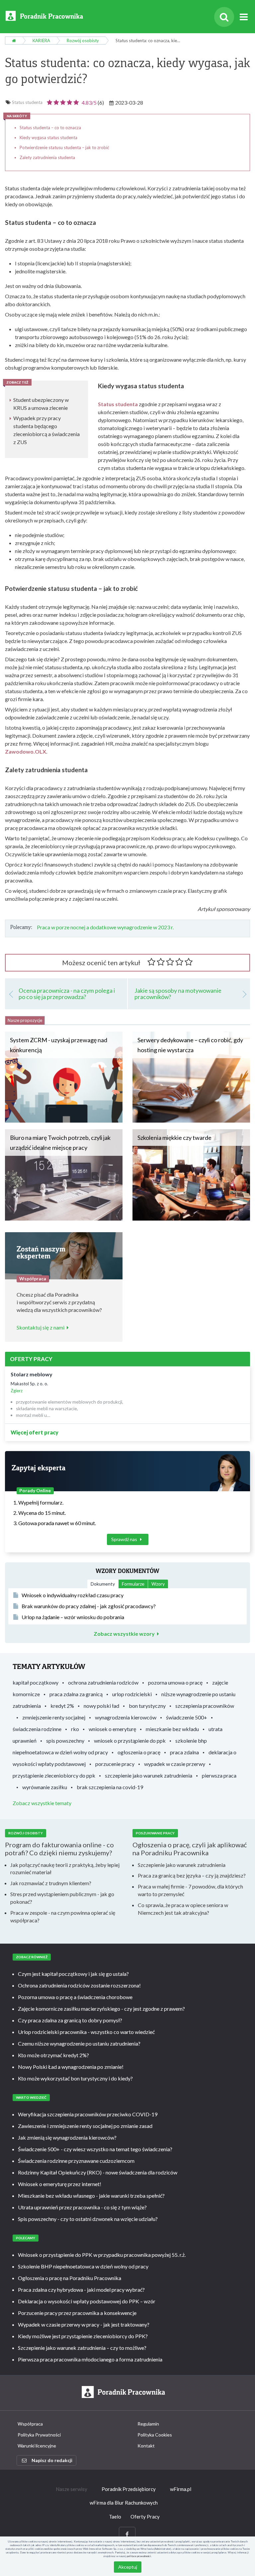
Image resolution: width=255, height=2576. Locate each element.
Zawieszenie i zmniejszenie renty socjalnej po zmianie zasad (85, 2126)
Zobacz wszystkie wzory (124, 1634)
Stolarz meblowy (32, 1374)
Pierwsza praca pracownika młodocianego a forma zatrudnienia (90, 2359)
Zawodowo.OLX (26, 751)
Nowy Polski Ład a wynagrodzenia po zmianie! (71, 2067)
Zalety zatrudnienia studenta (47, 157)
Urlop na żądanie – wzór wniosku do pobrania (73, 1617)
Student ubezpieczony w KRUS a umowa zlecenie (41, 404)
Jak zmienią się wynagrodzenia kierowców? (67, 2137)
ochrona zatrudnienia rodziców (103, 1682)
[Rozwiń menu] (244, 17)
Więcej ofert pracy (35, 1432)
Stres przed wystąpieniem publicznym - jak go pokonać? (62, 1898)
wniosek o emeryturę (112, 1729)
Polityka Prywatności (39, 2435)
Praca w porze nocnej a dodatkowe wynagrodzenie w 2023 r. (105, 927)
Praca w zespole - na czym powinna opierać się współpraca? (63, 1916)
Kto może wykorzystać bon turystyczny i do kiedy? (75, 2078)
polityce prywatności (139, 2556)
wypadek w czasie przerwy (175, 1764)
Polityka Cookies (155, 2435)
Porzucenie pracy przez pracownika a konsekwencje (77, 2313)
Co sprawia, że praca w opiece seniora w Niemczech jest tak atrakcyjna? (183, 1909)
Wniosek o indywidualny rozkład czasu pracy (73, 1595)
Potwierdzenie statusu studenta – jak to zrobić (64, 147)
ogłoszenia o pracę (139, 1752)
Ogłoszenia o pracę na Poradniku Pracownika (70, 2278)
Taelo (115, 2517)
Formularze (133, 1584)
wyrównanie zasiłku (45, 1787)
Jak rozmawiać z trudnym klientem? (51, 1883)
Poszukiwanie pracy (155, 1833)
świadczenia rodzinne (37, 1729)
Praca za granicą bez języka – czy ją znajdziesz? (192, 1875)
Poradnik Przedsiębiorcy (129, 2489)
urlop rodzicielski (132, 1694)
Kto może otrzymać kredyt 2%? (53, 2055)
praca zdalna (184, 1752)
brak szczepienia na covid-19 (110, 1787)
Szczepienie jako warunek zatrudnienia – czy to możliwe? (82, 2348)
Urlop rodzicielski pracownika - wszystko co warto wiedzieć (86, 2032)
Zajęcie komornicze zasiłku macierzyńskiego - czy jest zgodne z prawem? (101, 2009)
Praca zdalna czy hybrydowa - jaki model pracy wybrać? (81, 2290)
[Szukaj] (224, 17)
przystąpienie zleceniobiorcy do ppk (54, 1775)
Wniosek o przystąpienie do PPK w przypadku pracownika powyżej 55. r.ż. (102, 2255)
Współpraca (30, 2424)
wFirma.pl (181, 2489)
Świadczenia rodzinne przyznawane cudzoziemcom (76, 2161)
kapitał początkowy (36, 1682)
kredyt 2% (62, 1706)
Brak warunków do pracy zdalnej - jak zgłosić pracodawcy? (89, 1606)
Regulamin (148, 2424)
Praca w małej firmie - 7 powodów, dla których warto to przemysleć (190, 1890)
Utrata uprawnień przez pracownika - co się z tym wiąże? (82, 2207)
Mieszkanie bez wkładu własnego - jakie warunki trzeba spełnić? (91, 2196)
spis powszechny (65, 1741)
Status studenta (27, 102)
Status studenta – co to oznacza (50, 128)
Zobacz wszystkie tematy (42, 1803)
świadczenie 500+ (187, 1717)
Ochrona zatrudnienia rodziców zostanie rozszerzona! (79, 1985)
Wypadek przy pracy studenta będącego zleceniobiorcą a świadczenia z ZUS (46, 430)
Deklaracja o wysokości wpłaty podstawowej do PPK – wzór (87, 2301)
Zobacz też (17, 382)
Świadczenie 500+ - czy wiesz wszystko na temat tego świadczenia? (95, 2149)
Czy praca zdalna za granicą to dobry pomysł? (70, 2020)
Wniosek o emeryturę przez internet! (60, 2184)
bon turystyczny (147, 1706)
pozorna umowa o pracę (175, 1682)
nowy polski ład (101, 1706)
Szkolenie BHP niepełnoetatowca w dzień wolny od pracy (83, 2266)
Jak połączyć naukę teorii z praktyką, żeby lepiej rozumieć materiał (65, 1869)
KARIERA (41, 41)
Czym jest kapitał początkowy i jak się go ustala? (73, 1974)
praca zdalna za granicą (76, 1694)
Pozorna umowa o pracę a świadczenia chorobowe (75, 1997)
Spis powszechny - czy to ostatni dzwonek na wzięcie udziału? (88, 2219)
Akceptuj (128, 2567)
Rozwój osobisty (83, 41)
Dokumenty (103, 1584)
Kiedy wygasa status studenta (48, 138)
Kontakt (146, 2446)
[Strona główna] (14, 41)
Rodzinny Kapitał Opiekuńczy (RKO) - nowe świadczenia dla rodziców (98, 2172)
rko (75, 1729)
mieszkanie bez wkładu (172, 1729)
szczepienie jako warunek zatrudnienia (149, 1775)
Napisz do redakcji (52, 2460)
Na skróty (17, 116)
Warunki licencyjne (37, 2446)
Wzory (158, 1584)
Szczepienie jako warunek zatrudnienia (182, 1865)
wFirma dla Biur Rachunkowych (124, 2503)
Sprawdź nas (125, 1539)
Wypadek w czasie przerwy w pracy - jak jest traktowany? (84, 2324)
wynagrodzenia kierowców (126, 1717)
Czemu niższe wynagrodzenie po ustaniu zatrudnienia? (79, 2043)
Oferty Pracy (145, 2517)
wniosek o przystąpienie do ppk (130, 1741)
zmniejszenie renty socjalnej (54, 1717)
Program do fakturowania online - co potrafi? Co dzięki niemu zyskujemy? (59, 1849)
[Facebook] (127, 2534)
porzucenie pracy (115, 1764)
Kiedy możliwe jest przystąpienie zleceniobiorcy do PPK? (83, 2336)
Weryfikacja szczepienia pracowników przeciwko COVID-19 (88, 2114)
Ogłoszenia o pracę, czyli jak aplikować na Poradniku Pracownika (190, 1849)
